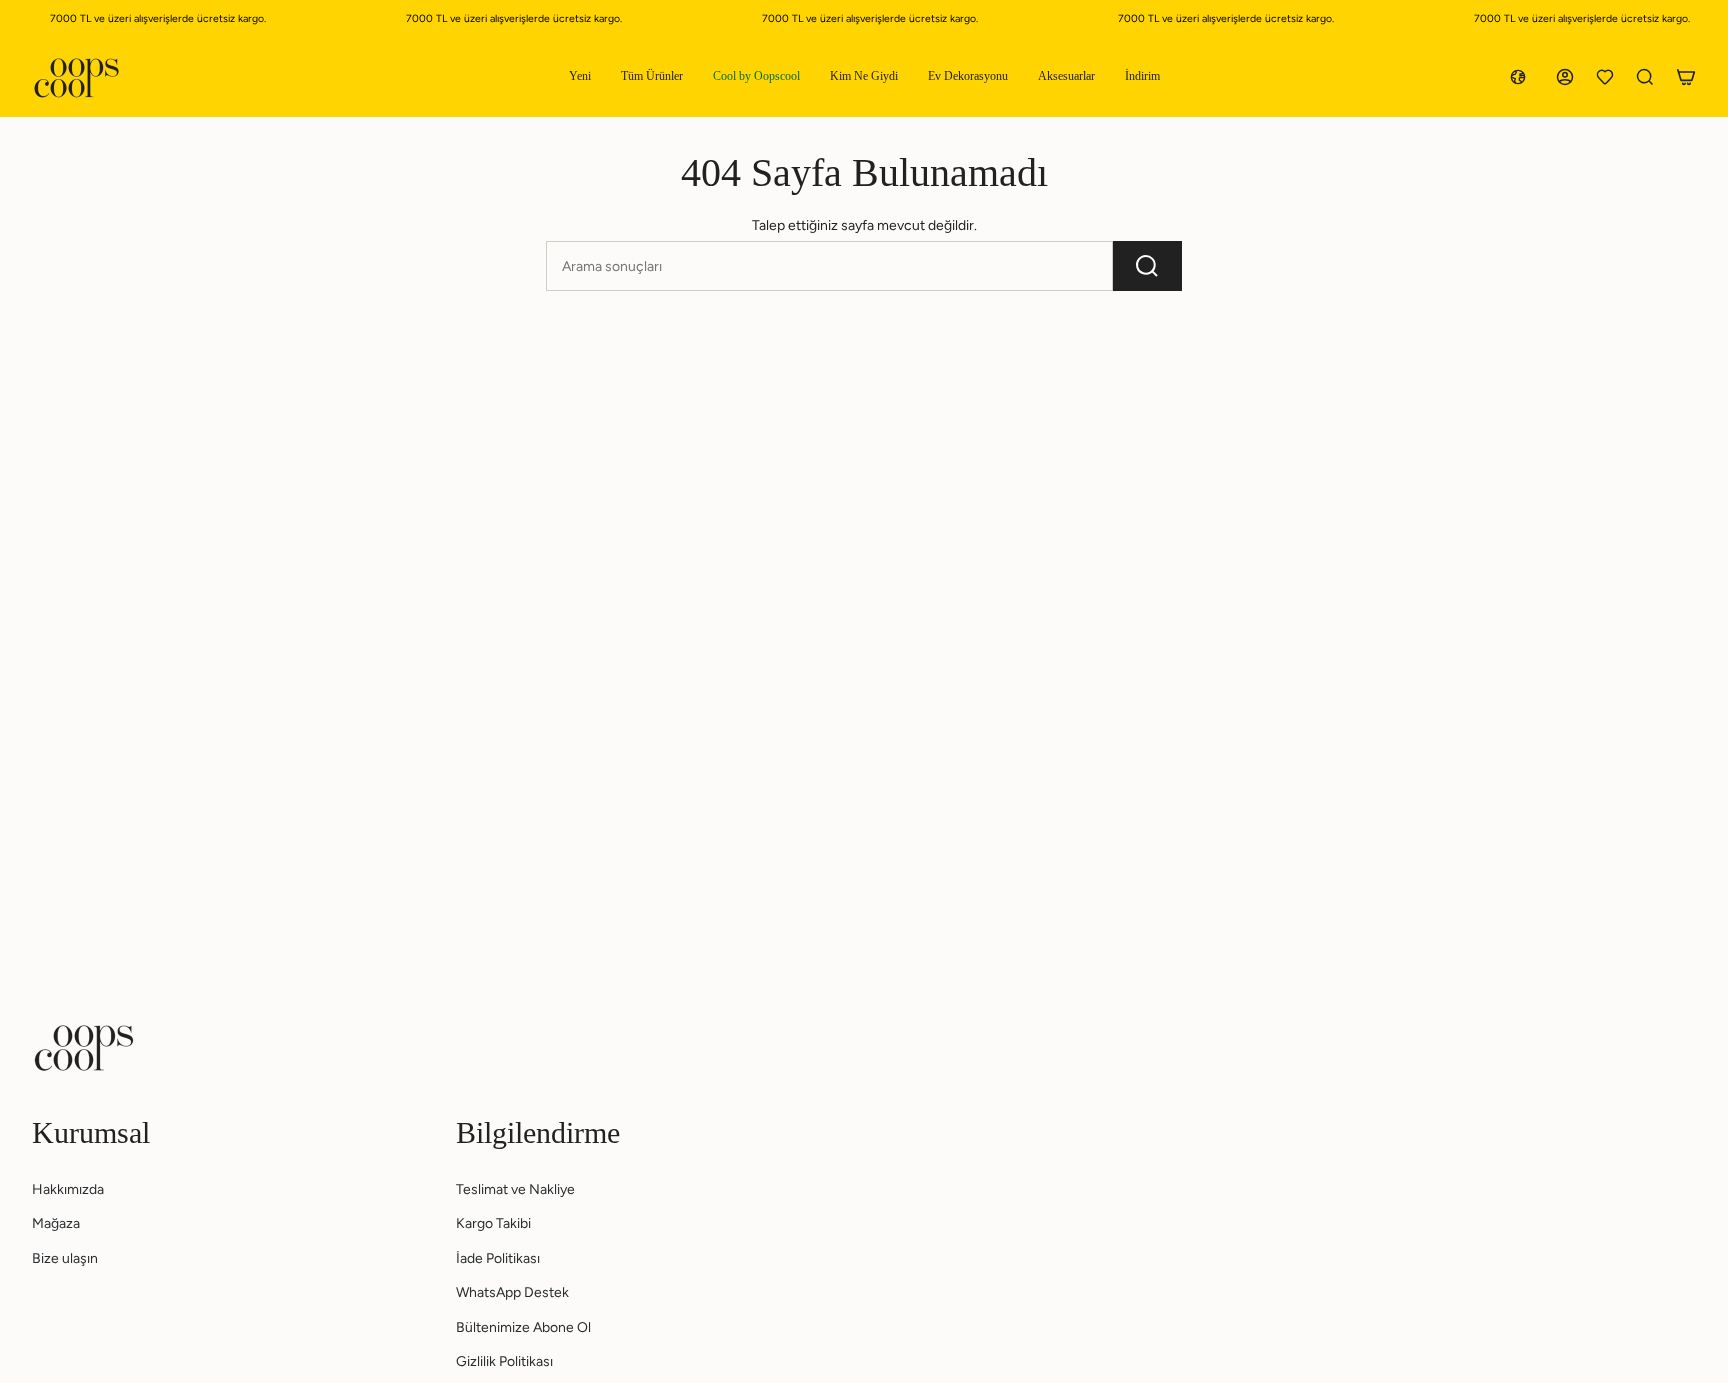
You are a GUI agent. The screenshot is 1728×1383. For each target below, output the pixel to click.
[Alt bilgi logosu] (84, 1047)
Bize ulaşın (65, 1258)
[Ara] (1147, 266)
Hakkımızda (68, 1189)
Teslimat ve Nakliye (515, 1189)
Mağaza (56, 1223)
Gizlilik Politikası (504, 1361)
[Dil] (1522, 77)
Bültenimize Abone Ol (523, 1327)
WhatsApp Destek (512, 1292)
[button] (580, 77)
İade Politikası (498, 1258)
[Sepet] (1686, 77)
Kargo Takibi (493, 1223)
